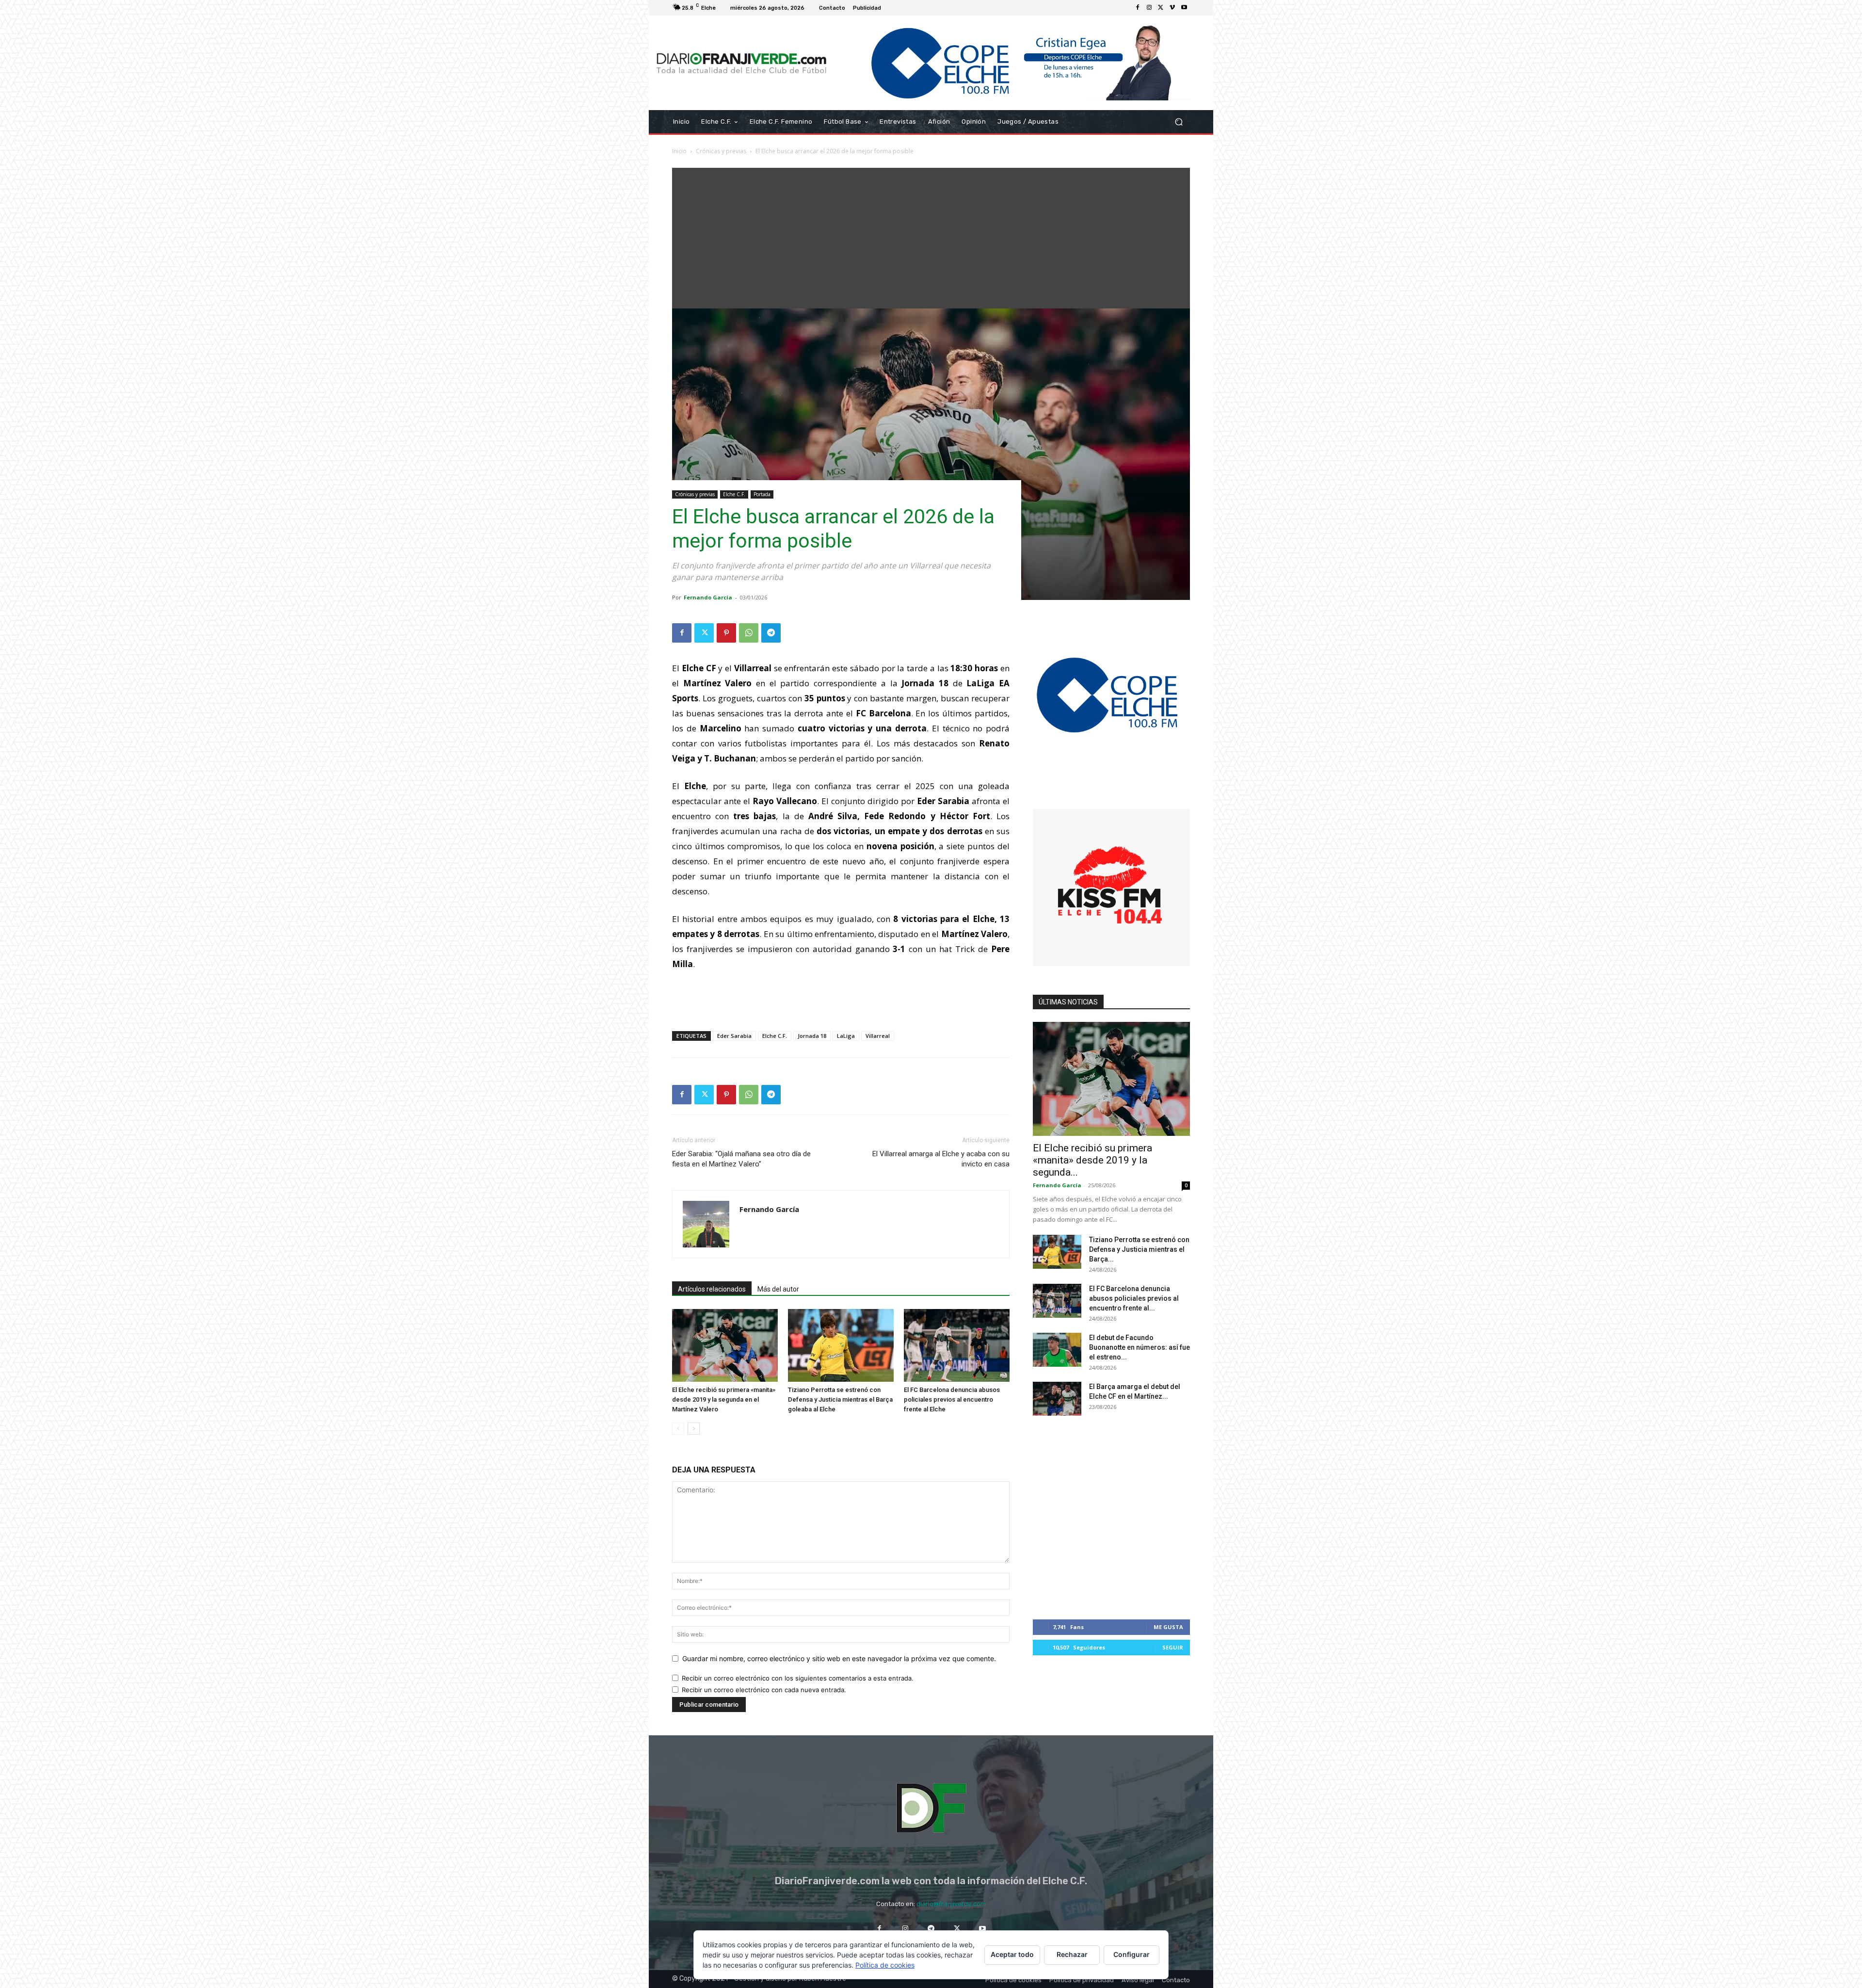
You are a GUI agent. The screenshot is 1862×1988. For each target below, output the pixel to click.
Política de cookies (885, 1965)
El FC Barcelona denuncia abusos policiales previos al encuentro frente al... (1134, 1298)
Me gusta (1168, 1627)
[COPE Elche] (1012, 63)
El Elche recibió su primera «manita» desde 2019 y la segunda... (1092, 1160)
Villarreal (878, 1036)
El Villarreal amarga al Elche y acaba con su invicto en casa (941, 1159)
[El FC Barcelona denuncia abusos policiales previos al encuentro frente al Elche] (957, 1345)
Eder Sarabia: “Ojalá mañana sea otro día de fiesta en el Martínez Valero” (741, 1159)
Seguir (1173, 1647)
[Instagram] (1149, 8)
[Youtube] (1184, 8)
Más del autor (778, 1289)
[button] (1179, 122)
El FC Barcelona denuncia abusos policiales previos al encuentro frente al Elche (952, 1399)
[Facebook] (1138, 8)
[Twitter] (1161, 8)
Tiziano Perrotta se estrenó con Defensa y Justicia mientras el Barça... (1139, 1249)
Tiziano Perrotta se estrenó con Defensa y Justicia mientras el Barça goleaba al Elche (840, 1399)
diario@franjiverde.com (951, 1904)
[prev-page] (678, 1429)
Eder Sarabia (734, 1036)
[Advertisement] (931, 236)
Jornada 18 (812, 1036)
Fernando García (708, 597)
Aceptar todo (1012, 1954)
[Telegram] (771, 633)
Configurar (1132, 1954)
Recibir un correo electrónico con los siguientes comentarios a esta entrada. (798, 1678)
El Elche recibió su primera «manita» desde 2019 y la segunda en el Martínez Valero (724, 1399)
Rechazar (1072, 1954)
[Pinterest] (726, 633)
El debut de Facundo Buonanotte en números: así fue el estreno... (1140, 1347)
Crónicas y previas (721, 151)
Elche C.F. (734, 494)
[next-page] (694, 1429)
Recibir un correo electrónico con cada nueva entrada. (764, 1690)
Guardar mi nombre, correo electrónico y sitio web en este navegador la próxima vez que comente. (839, 1658)
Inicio (679, 151)
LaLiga (846, 1036)
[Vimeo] (1172, 8)
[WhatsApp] (749, 633)
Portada (762, 494)
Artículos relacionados (712, 1289)
